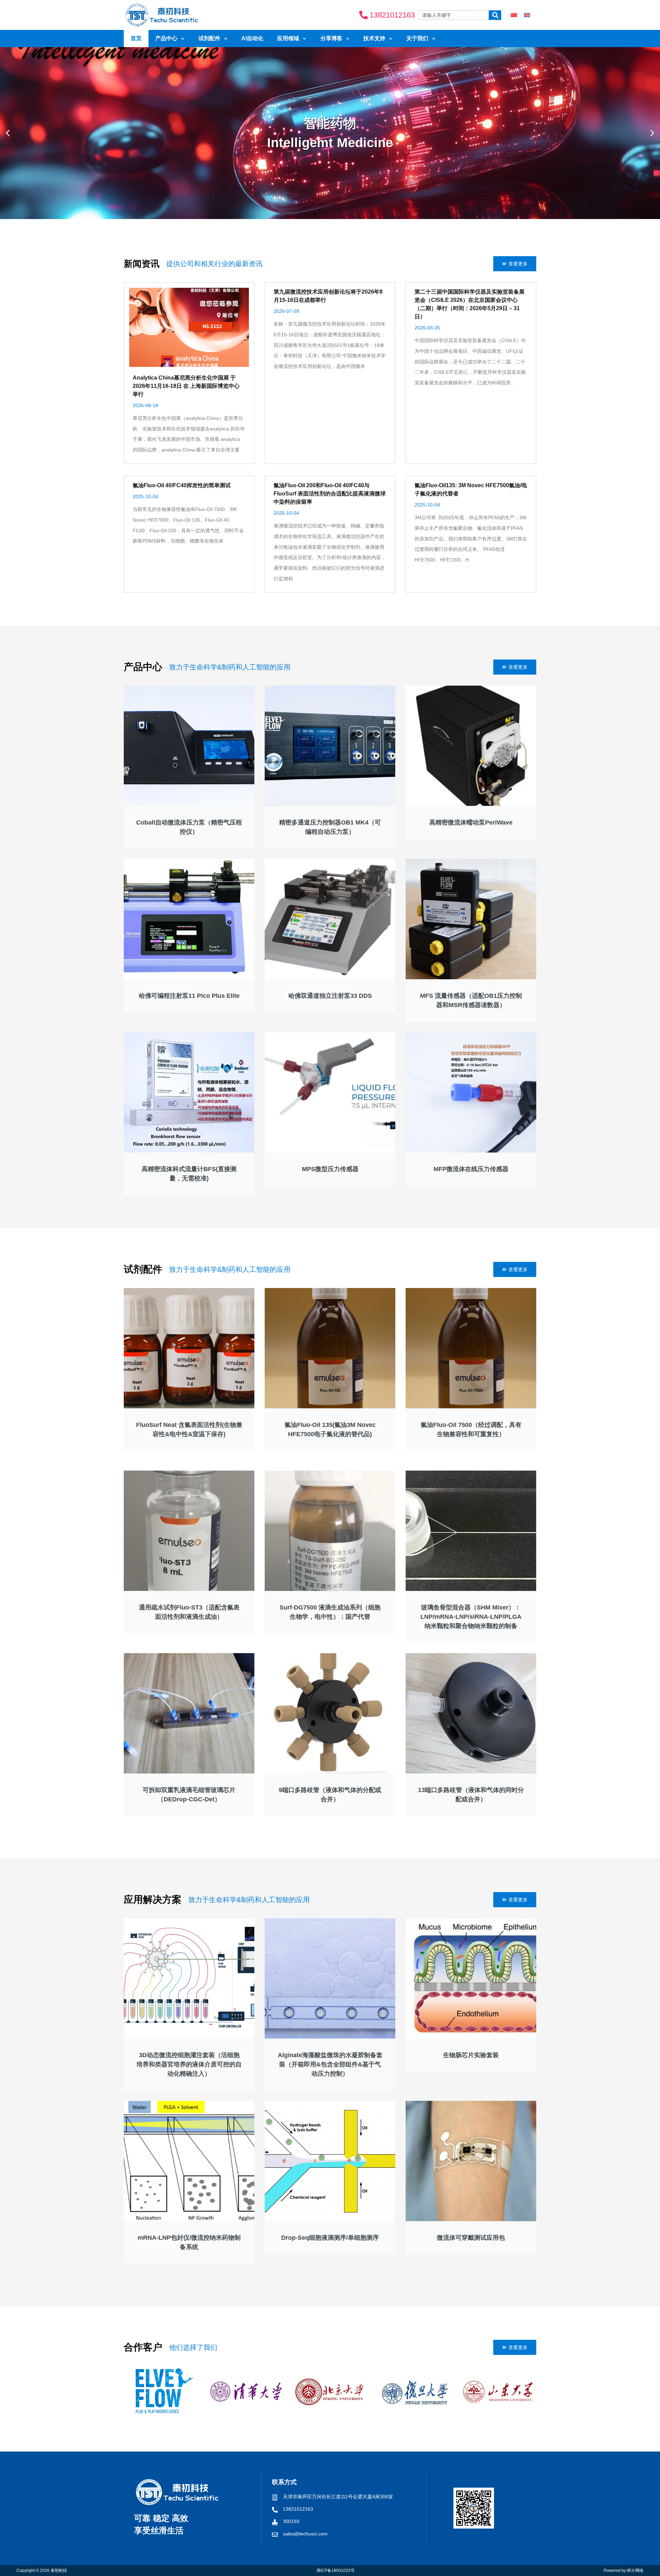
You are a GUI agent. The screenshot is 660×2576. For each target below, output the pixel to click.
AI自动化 (252, 38)
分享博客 (331, 38)
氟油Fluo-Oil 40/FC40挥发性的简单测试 (182, 485)
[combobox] (454, 15)
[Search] (495, 15)
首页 (136, 38)
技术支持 (374, 38)
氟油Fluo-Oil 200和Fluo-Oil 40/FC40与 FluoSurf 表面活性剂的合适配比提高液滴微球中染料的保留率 (330, 494)
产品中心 (166, 38)
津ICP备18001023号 (335, 2570)
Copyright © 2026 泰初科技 (42, 2570)
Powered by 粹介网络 (624, 2570)
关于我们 (417, 38)
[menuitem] (514, 15)
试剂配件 (209, 38)
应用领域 (288, 38)
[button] (8, 133)
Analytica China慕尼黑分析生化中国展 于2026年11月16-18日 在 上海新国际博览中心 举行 (186, 386)
